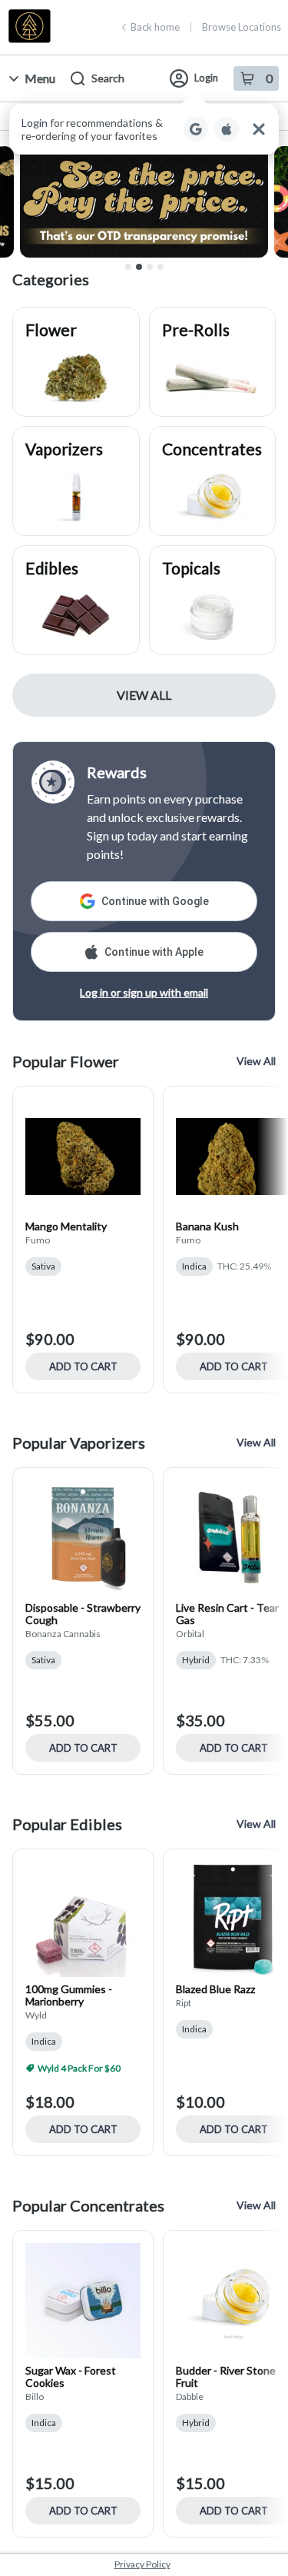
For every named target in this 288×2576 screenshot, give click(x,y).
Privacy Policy (142, 2564)
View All (144, 695)
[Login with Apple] (227, 129)
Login (206, 78)
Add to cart (83, 1366)
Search (108, 78)
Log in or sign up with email (144, 992)
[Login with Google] (196, 129)
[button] (144, 129)
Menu (40, 78)
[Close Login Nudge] (259, 129)
